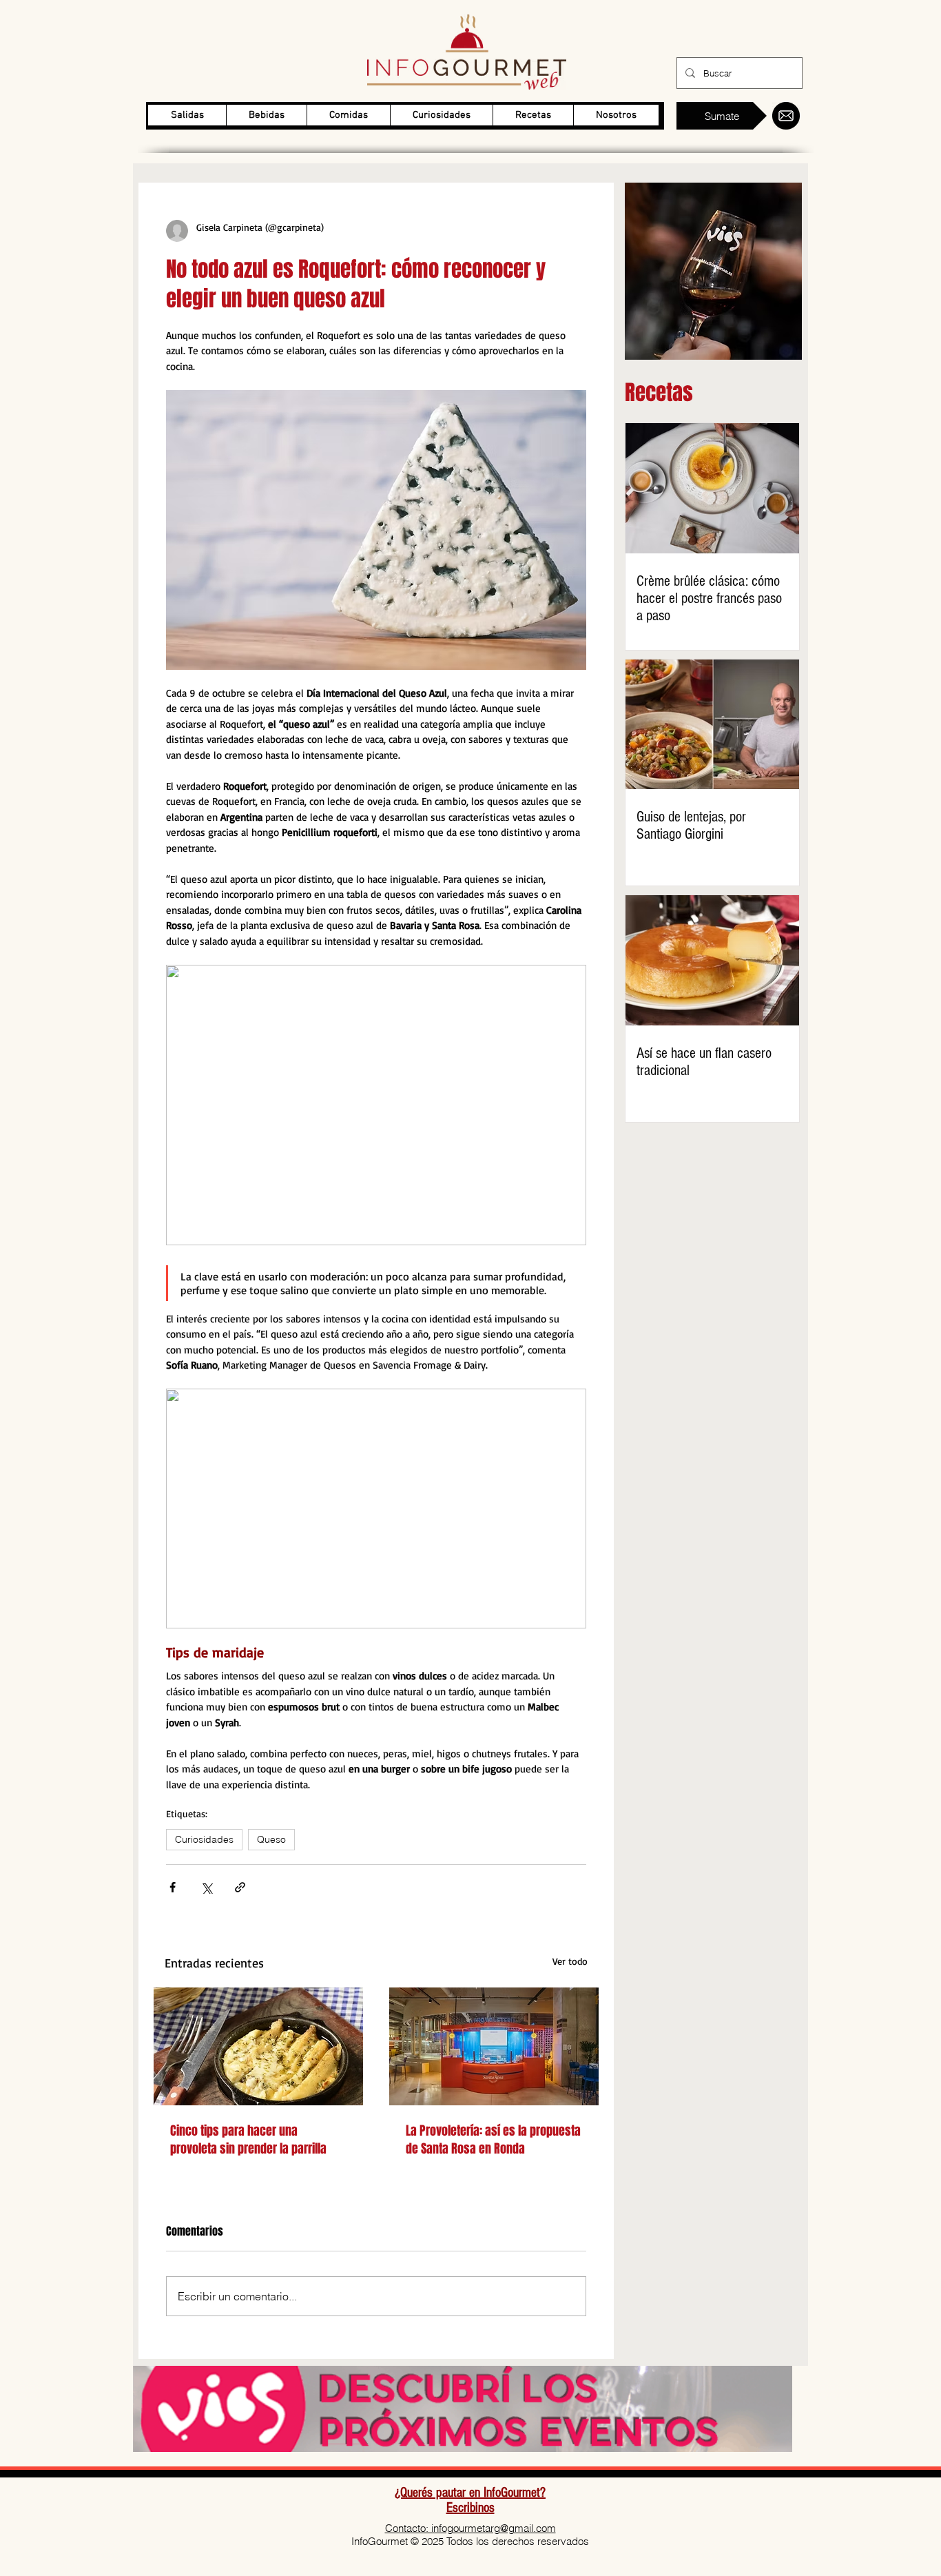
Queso (271, 1839)
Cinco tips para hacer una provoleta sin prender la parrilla (248, 2140)
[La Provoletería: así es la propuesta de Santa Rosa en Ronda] (494, 2046)
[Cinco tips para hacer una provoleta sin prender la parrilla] (258, 2046)
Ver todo (570, 1961)
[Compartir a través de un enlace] (240, 1887)
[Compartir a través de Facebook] (173, 1887)
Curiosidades (204, 1839)
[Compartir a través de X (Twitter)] (206, 1887)
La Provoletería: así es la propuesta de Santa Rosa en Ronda (493, 2140)
